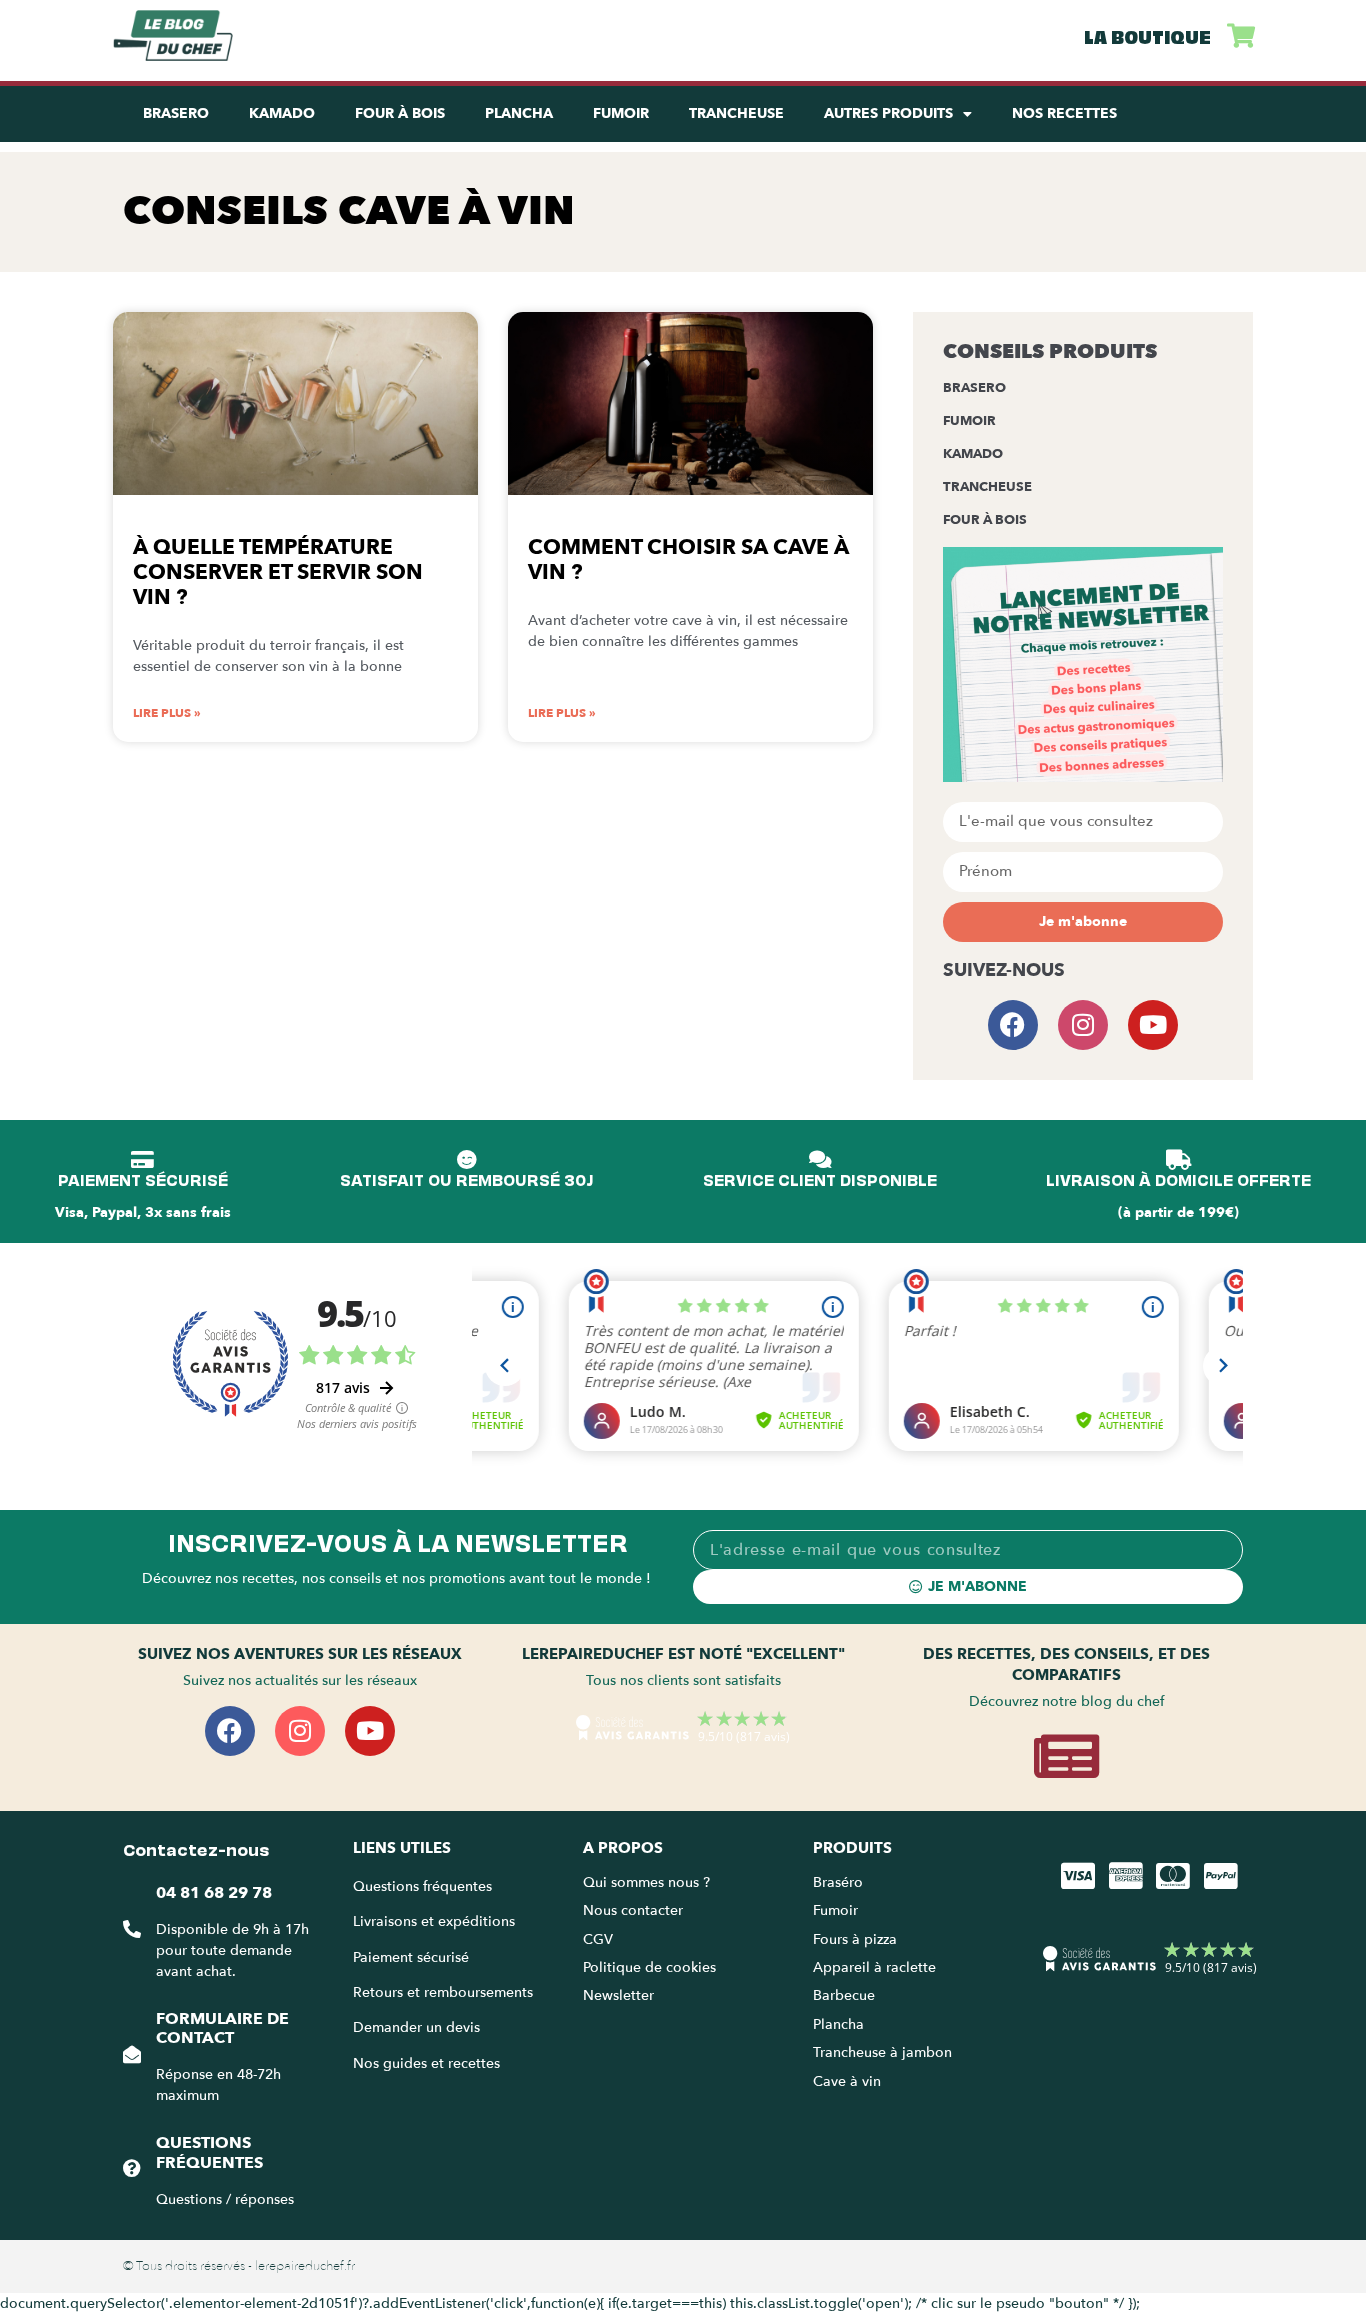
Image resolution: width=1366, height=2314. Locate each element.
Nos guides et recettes (426, 2063)
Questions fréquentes (209, 2152)
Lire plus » (167, 713)
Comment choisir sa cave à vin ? (688, 560)
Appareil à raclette (876, 1967)
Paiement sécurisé (411, 1957)
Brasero (176, 113)
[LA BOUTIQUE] (1240, 35)
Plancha (519, 113)
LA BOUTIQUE (1147, 35)
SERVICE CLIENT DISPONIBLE (820, 1179)
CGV (598, 1939)
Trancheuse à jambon (882, 2052)
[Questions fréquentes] (132, 2168)
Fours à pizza (855, 1939)
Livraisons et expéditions (434, 1921)
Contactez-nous (196, 1848)
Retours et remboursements (443, 1992)
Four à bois (985, 520)
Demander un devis (416, 2027)
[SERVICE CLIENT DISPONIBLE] (820, 1160)
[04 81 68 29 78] (132, 1929)
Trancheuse (736, 113)
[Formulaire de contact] (132, 2054)
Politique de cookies (649, 1967)
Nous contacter (633, 1910)
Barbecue (844, 1995)
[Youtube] (1153, 1025)
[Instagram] (1083, 1025)
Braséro (838, 1882)
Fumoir (621, 113)
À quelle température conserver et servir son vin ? (278, 572)
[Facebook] (1013, 1025)
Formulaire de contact (222, 2028)
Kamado (282, 113)
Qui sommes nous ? (648, 1882)
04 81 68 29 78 (214, 1893)
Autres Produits (888, 113)
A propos (623, 1848)
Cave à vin (847, 2081)
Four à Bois (400, 113)
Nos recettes (1064, 113)
